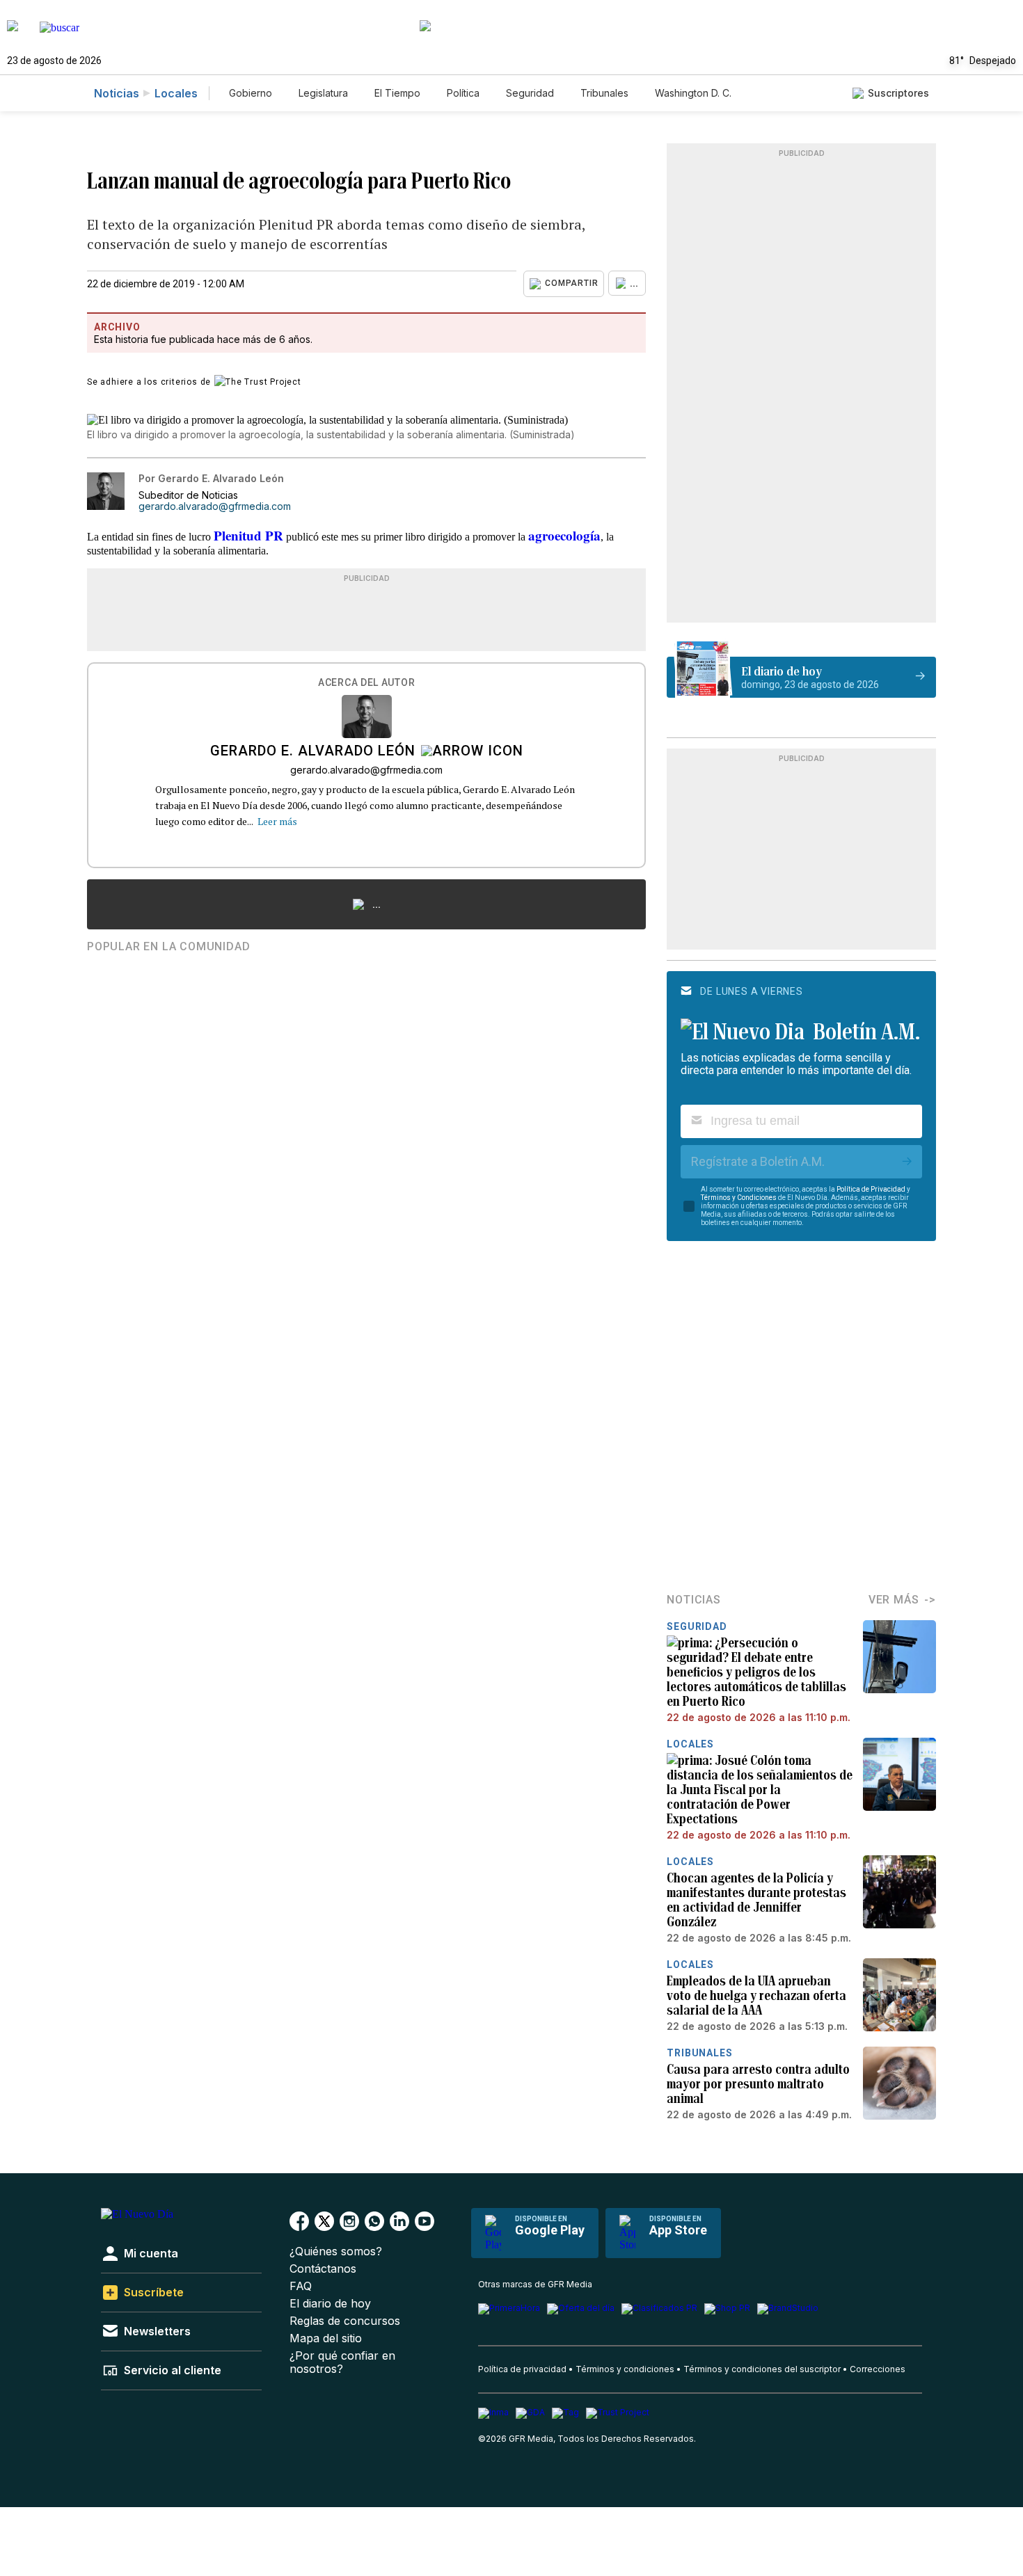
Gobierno (251, 93)
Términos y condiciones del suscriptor (762, 2369)
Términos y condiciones (625, 2369)
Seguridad (530, 93)
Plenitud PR (248, 535)
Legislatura (323, 93)
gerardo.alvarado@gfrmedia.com (215, 506)
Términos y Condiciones (739, 1198)
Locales (176, 93)
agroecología (564, 535)
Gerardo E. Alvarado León (313, 752)
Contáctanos (323, 2269)
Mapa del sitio (326, 2338)
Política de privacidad (522, 2369)
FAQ (301, 2286)
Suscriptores (898, 93)
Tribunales (604, 93)
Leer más (277, 821)
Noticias (117, 93)
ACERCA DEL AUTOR (366, 683)
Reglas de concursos (345, 2321)
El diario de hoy (330, 2304)
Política (463, 93)
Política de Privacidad (871, 1189)
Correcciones (878, 2369)
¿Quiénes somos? (336, 2251)
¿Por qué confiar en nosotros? (342, 2362)
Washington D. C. (693, 93)
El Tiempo (397, 93)
